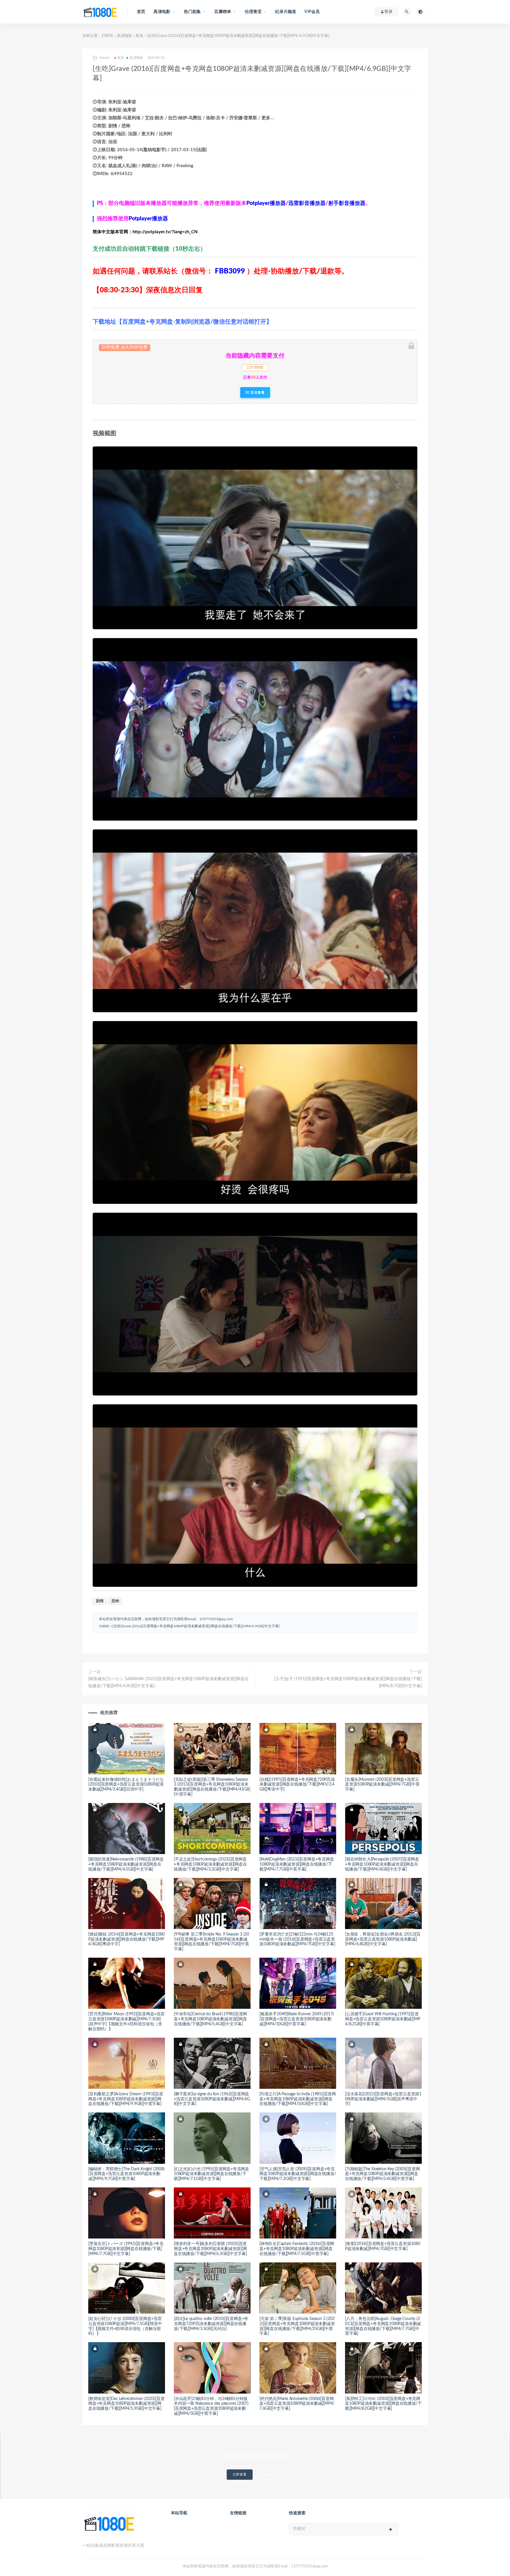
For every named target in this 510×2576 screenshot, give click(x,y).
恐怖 (115, 1601)
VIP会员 (312, 12)
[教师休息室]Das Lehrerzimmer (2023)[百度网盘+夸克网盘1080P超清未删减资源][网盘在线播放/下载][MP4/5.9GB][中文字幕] (126, 2404)
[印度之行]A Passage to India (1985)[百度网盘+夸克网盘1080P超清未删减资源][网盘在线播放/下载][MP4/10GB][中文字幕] (298, 2099)
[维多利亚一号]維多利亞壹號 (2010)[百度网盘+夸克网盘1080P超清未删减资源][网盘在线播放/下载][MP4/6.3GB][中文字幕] (210, 2249)
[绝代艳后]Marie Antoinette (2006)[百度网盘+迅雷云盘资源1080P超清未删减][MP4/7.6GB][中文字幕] (297, 2404)
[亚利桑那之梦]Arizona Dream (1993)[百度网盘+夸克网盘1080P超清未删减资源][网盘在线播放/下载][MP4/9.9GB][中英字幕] (126, 2099)
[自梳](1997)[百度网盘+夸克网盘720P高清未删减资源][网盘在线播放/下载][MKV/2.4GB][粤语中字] (297, 1785)
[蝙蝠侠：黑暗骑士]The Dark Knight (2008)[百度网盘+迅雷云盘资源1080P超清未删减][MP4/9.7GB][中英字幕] (126, 2174)
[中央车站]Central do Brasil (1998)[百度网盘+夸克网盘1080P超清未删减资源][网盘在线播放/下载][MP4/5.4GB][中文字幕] (210, 2019)
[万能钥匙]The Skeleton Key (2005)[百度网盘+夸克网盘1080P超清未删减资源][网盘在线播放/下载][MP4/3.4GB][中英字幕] (382, 2174)
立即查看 (240, 2475)
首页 (141, 12)
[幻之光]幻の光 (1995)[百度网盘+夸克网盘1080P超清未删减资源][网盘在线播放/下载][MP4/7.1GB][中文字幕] (211, 2174)
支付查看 (257, 392)
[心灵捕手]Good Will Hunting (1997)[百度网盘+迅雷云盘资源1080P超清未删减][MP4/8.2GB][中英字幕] (382, 2019)
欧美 (140, 36)
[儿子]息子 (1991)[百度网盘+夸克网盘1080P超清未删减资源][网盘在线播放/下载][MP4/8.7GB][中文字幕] (348, 1682)
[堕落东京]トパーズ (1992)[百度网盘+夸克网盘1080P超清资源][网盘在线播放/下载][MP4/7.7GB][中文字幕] (126, 2249)
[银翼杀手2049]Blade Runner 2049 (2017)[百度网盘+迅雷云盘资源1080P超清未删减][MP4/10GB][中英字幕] (297, 2019)
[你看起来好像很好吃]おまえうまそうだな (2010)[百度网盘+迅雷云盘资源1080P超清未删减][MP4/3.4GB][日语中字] (126, 1785)
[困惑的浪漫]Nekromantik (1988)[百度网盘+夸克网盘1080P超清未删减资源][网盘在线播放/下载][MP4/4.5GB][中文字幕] (126, 1864)
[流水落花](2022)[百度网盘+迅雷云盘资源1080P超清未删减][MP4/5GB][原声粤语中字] (383, 2099)
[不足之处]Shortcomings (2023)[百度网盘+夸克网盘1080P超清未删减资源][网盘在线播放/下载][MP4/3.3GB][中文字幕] (210, 1864)
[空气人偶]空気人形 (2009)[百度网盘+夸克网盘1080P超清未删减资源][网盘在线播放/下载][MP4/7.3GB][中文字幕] (298, 2174)
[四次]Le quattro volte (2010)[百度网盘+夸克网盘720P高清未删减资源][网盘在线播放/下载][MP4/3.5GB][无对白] (211, 2324)
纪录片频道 (286, 12)
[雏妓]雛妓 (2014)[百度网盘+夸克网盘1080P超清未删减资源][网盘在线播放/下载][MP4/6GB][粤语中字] (126, 1939)
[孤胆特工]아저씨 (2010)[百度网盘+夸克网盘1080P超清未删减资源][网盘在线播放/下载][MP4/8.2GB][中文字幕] (383, 2404)
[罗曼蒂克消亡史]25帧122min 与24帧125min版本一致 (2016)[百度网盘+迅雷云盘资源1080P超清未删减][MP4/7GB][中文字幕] (297, 1939)
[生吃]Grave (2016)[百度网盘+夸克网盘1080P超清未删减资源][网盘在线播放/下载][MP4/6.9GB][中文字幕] (196, 1626)
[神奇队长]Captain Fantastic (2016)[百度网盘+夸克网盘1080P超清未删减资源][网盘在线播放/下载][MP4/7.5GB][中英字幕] (297, 2249)
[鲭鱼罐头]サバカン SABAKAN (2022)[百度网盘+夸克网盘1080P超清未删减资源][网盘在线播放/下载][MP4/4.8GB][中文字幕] (169, 1682)
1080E (107, 36)
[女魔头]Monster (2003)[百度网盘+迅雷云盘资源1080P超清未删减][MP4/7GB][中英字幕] (382, 1785)
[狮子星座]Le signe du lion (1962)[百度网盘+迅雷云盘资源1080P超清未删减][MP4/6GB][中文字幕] (212, 2099)
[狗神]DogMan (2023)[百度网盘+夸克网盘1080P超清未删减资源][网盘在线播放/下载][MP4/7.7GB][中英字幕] (297, 1864)
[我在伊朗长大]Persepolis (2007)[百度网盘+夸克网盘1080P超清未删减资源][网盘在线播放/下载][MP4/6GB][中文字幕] (382, 1864)
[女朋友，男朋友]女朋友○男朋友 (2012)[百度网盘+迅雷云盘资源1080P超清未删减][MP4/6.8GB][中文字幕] (383, 1939)
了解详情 (270, 2475)
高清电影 (125, 36)
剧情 (100, 1601)
